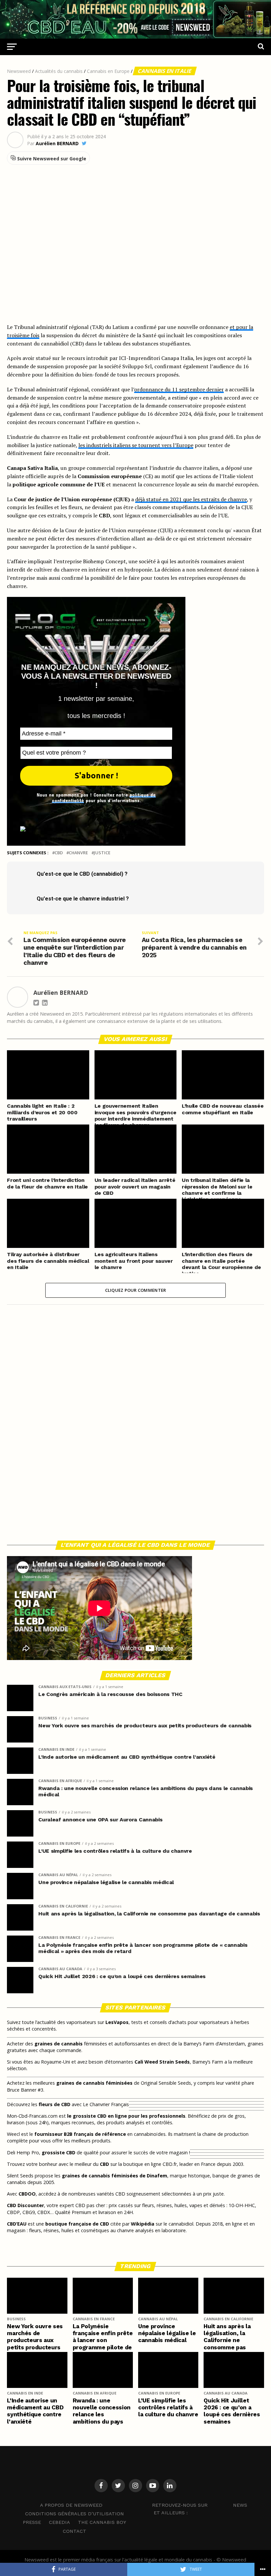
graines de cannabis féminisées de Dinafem (115, 2176)
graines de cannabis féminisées (94, 2083)
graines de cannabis (58, 2044)
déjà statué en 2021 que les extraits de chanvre (191, 499)
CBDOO (27, 2194)
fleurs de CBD (55, 2104)
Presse (32, 2522)
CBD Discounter (25, 2205)
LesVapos (117, 2022)
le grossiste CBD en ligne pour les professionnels (126, 2116)
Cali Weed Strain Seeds (162, 2062)
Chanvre (78, 853)
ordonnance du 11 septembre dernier (179, 389)
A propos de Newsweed (71, 2505)
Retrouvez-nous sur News (200, 2505)
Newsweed (19, 71)
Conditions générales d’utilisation (75, 2514)
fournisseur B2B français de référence (80, 2134)
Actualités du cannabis (59, 71)
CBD (59, 853)
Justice (102, 853)
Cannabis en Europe (108, 71)
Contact (75, 2531)
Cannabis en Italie (165, 71)
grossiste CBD (58, 2152)
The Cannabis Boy (102, 2522)
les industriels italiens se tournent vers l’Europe (136, 445)
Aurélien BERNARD (57, 144)
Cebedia (59, 2522)
